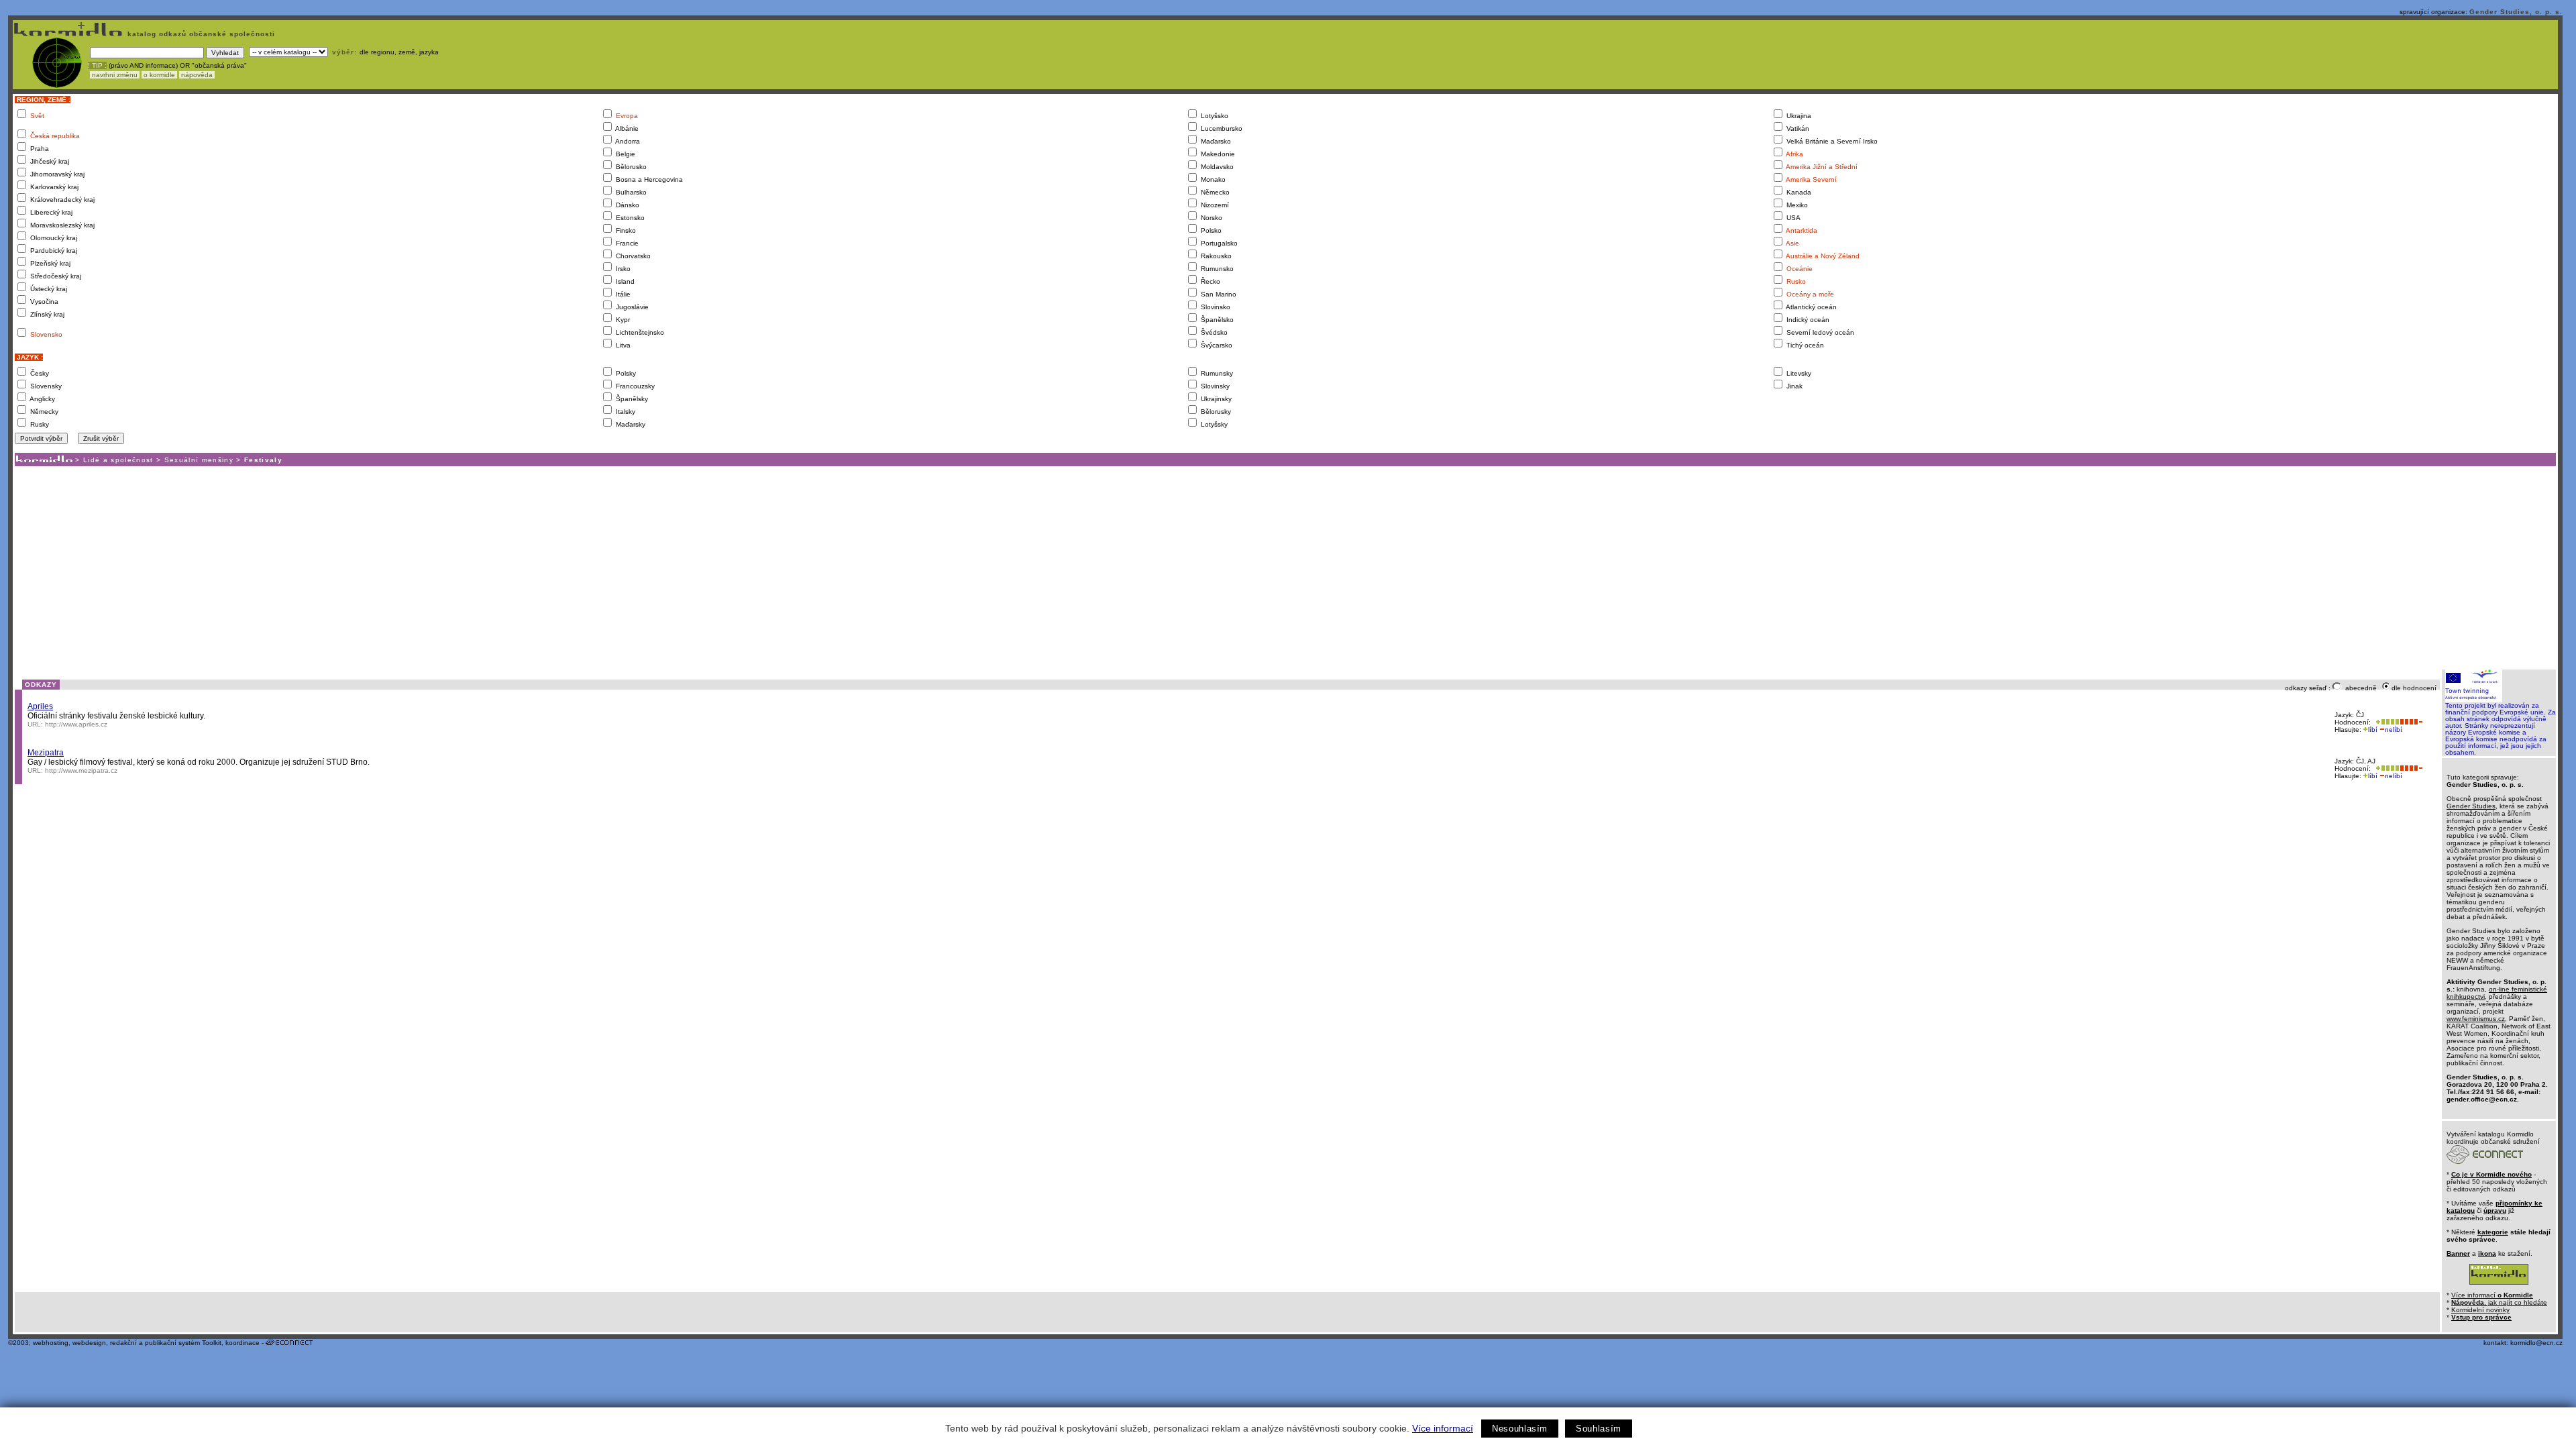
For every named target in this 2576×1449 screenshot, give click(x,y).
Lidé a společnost (118, 460)
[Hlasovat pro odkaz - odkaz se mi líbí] (2386, 722)
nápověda (197, 75)
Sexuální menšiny (199, 460)
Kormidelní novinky (2480, 1310)
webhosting (51, 1343)
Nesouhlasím (1520, 1429)
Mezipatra (46, 753)
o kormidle (159, 75)
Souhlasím (1599, 1429)
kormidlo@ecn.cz (2536, 1343)
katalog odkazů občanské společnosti (200, 34)
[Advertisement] (1285, 567)
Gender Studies (2471, 806)
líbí (2373, 730)
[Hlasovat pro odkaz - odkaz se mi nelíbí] (2411, 722)
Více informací (1443, 1428)
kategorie (2493, 1232)
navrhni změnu (115, 75)
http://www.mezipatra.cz (81, 770)
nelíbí (2394, 730)
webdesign (89, 1343)
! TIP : (97, 65)
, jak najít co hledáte (2499, 1302)
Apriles (40, 706)
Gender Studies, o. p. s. (2516, 12)
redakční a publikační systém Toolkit (166, 1343)
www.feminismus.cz (2476, 1019)
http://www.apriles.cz (76, 724)
